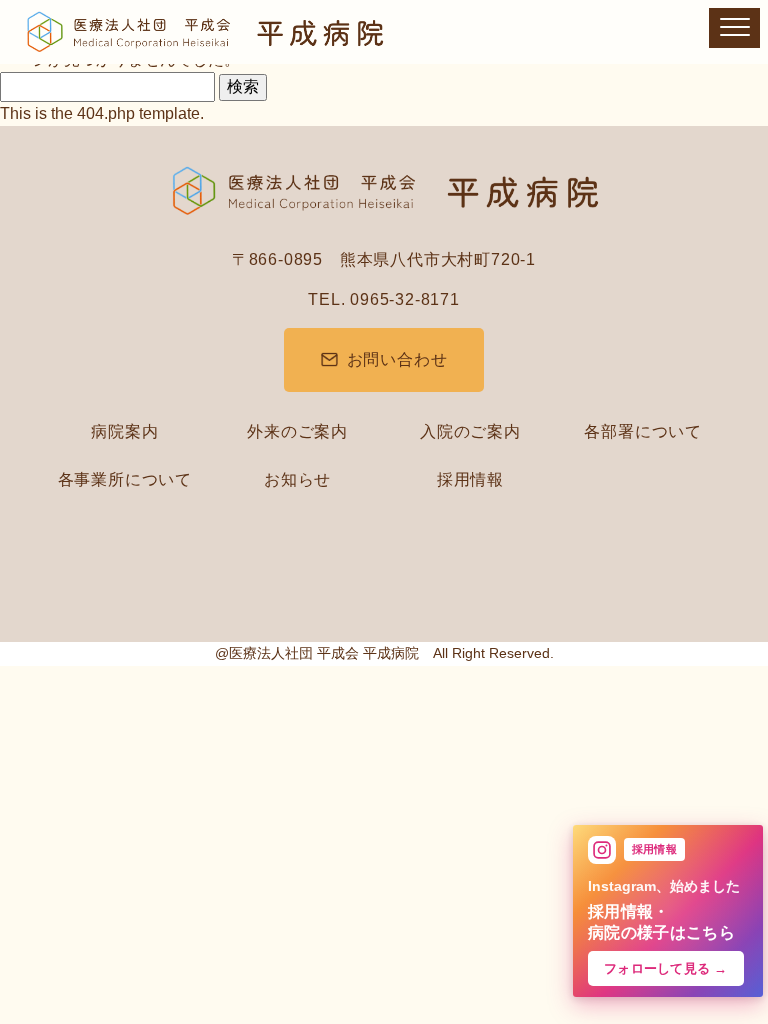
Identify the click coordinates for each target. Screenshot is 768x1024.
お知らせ (297, 479)
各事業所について (125, 479)
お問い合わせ (397, 359)
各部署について (643, 431)
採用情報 (470, 479)
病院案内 (124, 431)
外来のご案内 (297, 431)
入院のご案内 (470, 431)
